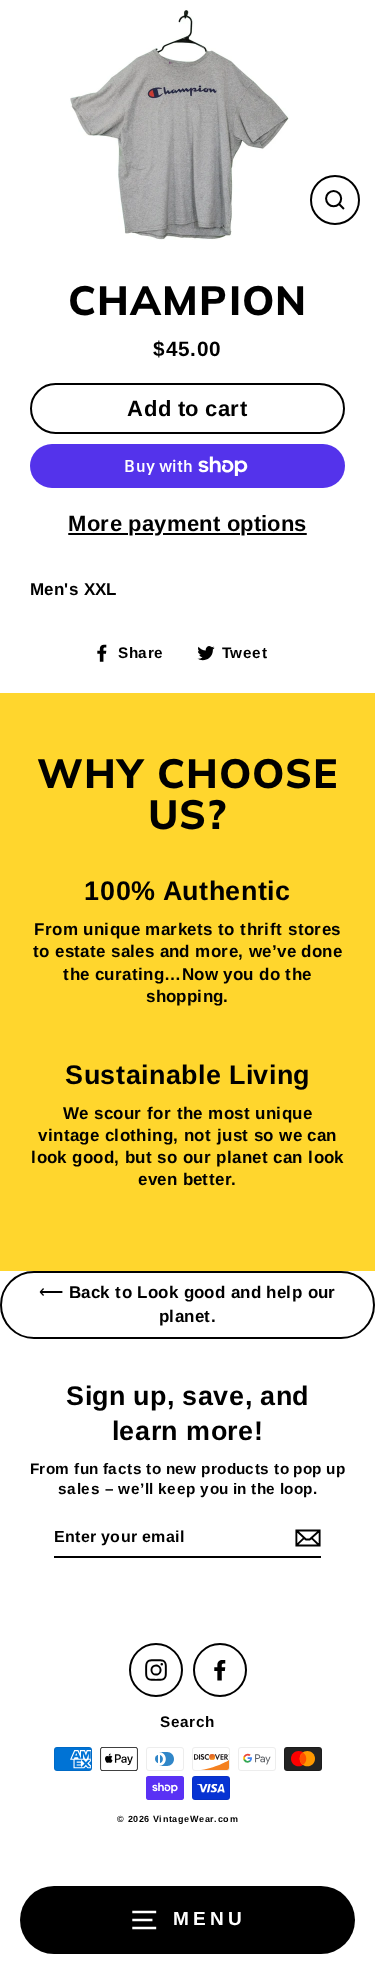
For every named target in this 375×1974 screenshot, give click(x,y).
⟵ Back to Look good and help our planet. (187, 1304)
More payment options (187, 523)
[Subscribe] (305, 1538)
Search (187, 1721)
